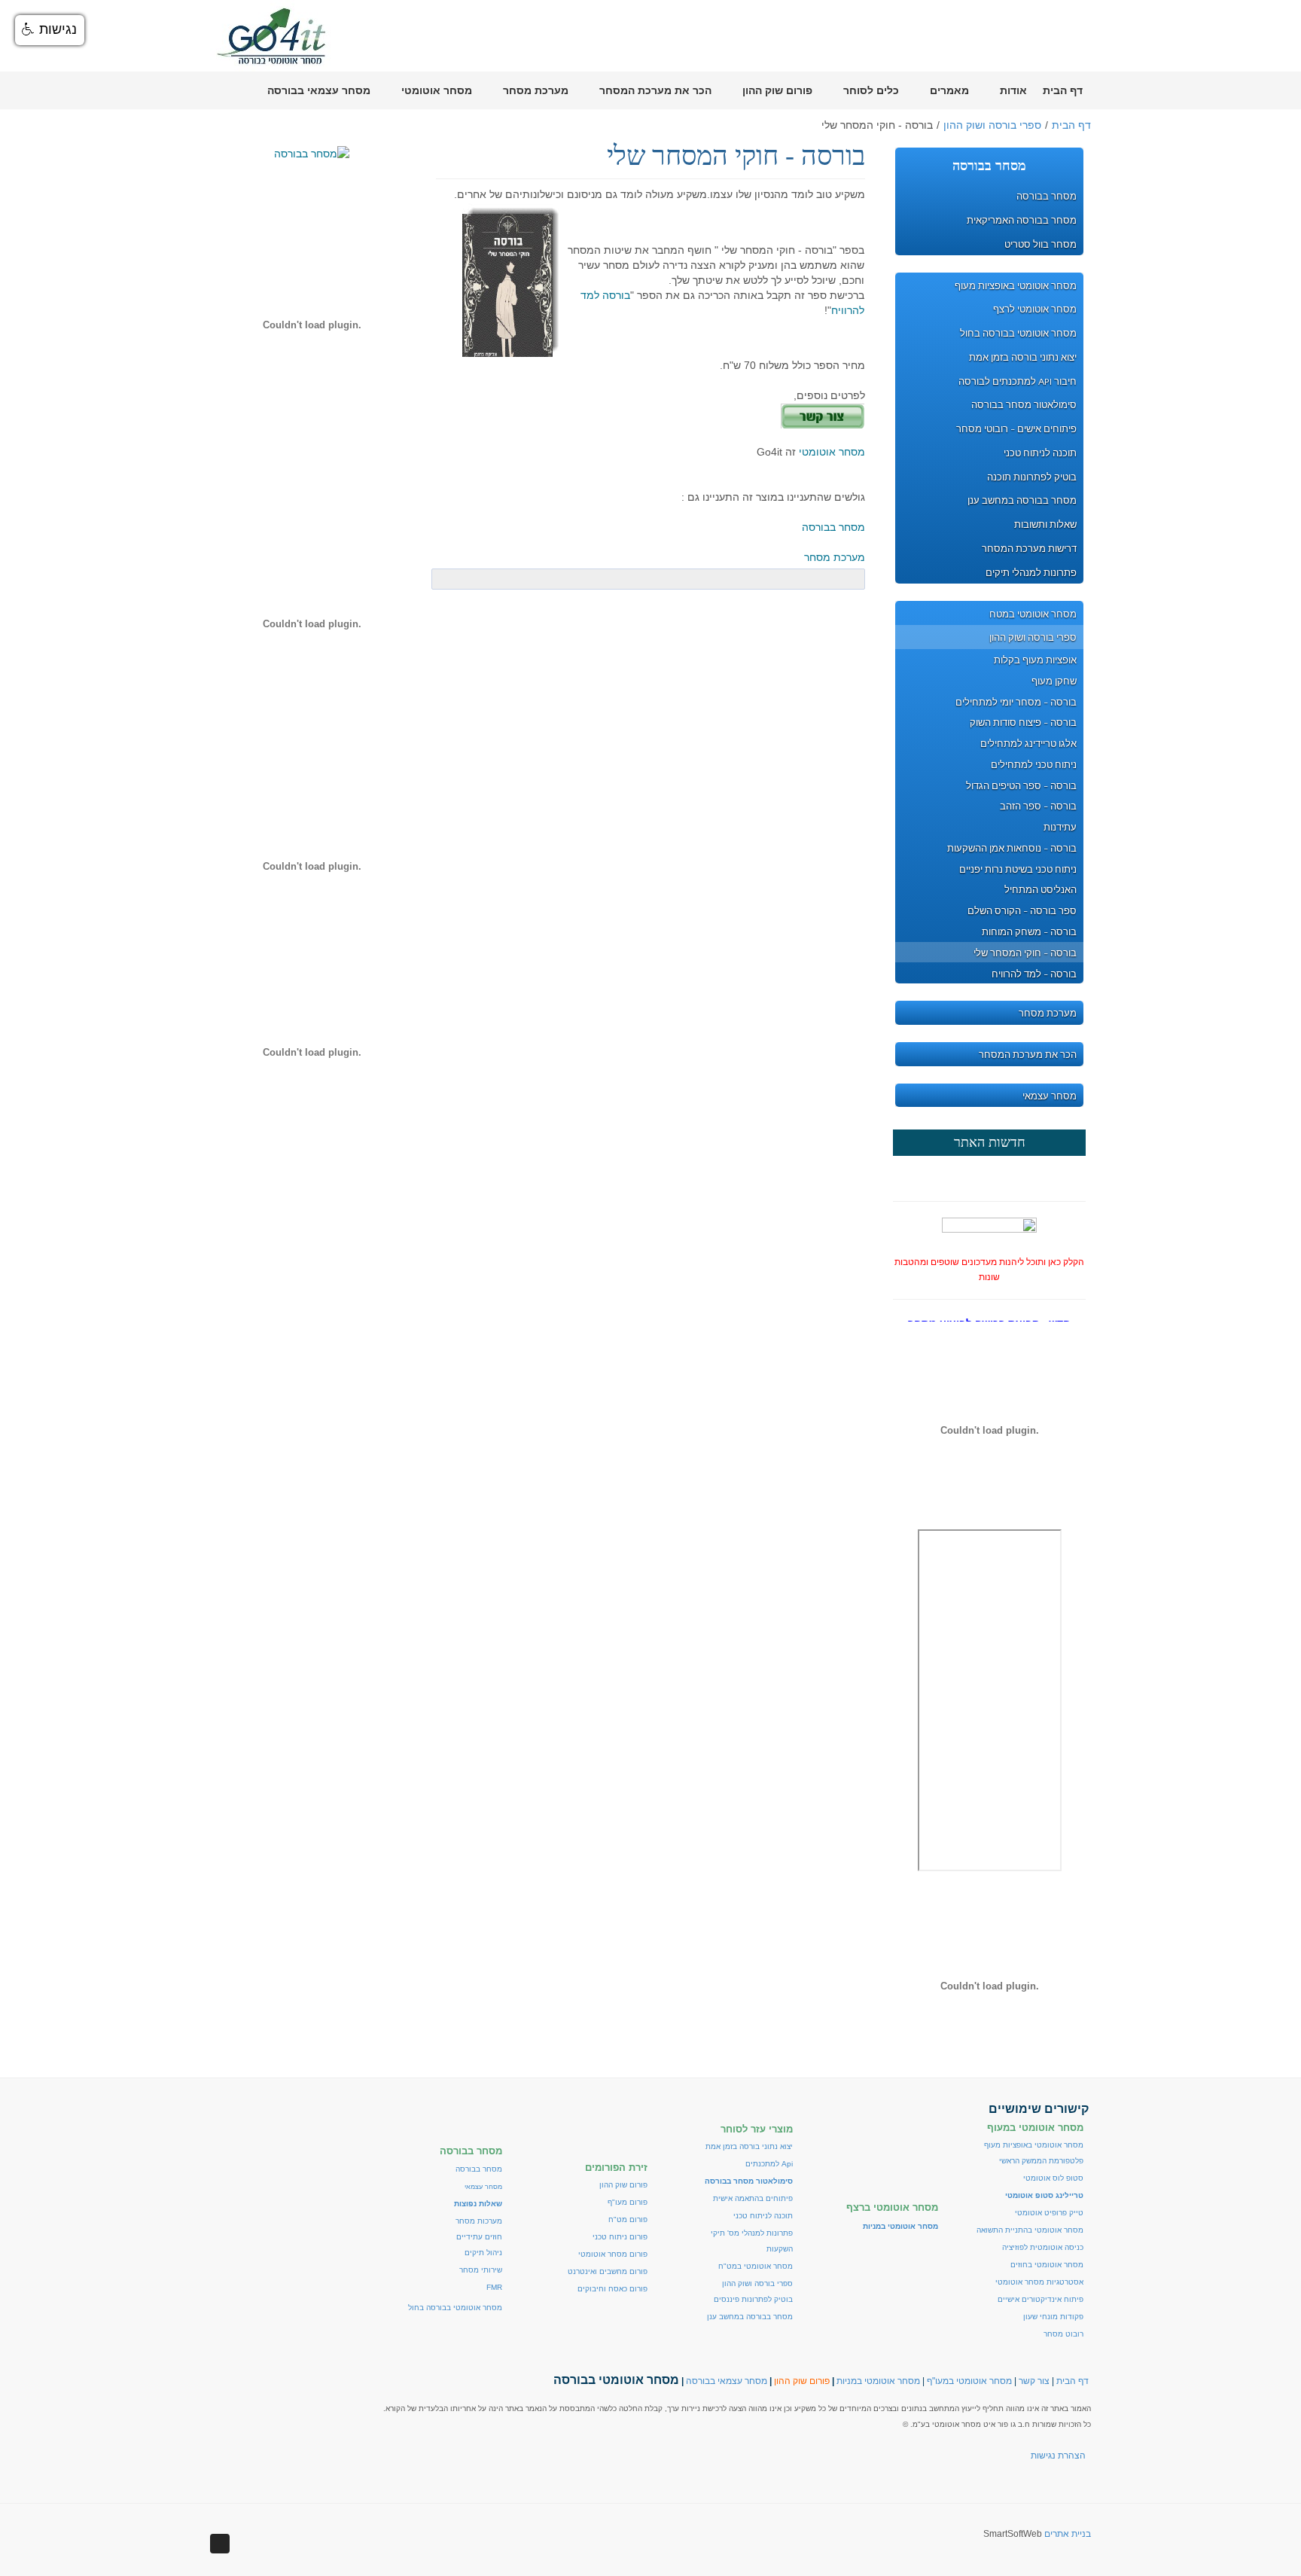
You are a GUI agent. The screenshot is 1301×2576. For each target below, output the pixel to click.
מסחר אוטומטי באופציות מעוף (1034, 2145)
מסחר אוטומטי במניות (878, 2381)
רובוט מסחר (1063, 2334)
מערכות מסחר (479, 2221)
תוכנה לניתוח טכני (763, 2216)
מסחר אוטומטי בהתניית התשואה (1030, 2230)
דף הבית (1071, 125)
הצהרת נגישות (1058, 2456)
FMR (494, 2287)
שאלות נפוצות (478, 2204)
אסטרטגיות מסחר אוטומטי (1039, 2282)
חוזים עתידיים (479, 2237)
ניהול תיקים (483, 2253)
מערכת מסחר (835, 557)
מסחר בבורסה (833, 527)
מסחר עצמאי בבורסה (727, 2381)
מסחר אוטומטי (832, 452)
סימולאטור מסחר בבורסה (749, 2181)
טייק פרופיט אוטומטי (1049, 2213)
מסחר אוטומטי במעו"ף (969, 2381)
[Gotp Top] (220, 2544)
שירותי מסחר (481, 2270)
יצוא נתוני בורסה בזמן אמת (749, 2146)
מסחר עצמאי (483, 2187)
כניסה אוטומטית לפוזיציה (1043, 2247)
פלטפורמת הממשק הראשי (1041, 2161)
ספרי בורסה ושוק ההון (992, 125)
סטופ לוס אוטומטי (1053, 2178)
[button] (50, 30)
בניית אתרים (1068, 2534)
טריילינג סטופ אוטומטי (1044, 2195)
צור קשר (1034, 2381)
